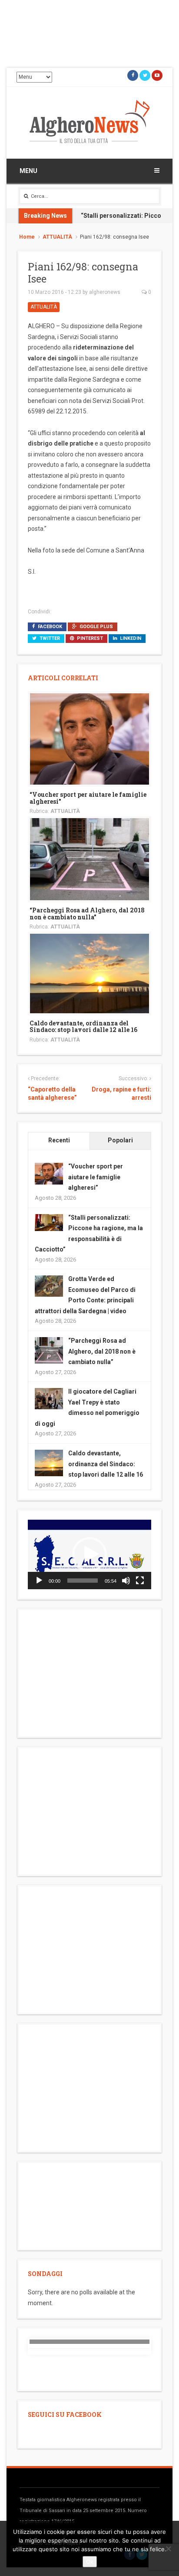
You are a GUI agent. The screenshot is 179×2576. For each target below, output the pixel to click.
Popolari (120, 1140)
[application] (89, 1554)
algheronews (105, 292)
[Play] (39, 1581)
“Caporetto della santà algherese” (52, 1094)
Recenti (59, 1140)
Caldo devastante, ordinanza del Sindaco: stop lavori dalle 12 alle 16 (83, 1026)
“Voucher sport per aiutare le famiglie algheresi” (88, 798)
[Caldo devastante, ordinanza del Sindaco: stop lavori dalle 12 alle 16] (89, 973)
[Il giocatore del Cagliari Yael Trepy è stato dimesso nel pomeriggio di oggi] (49, 1398)
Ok (90, 2562)
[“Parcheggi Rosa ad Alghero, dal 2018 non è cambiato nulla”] (89, 859)
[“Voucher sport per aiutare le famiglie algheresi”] (89, 739)
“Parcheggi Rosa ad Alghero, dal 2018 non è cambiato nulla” (87, 913)
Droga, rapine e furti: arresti (121, 1094)
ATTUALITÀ (57, 237)
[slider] (83, 1581)
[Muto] (126, 1581)
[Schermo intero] (140, 1581)
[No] (168, 2549)
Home (27, 237)
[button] (89, 1554)
